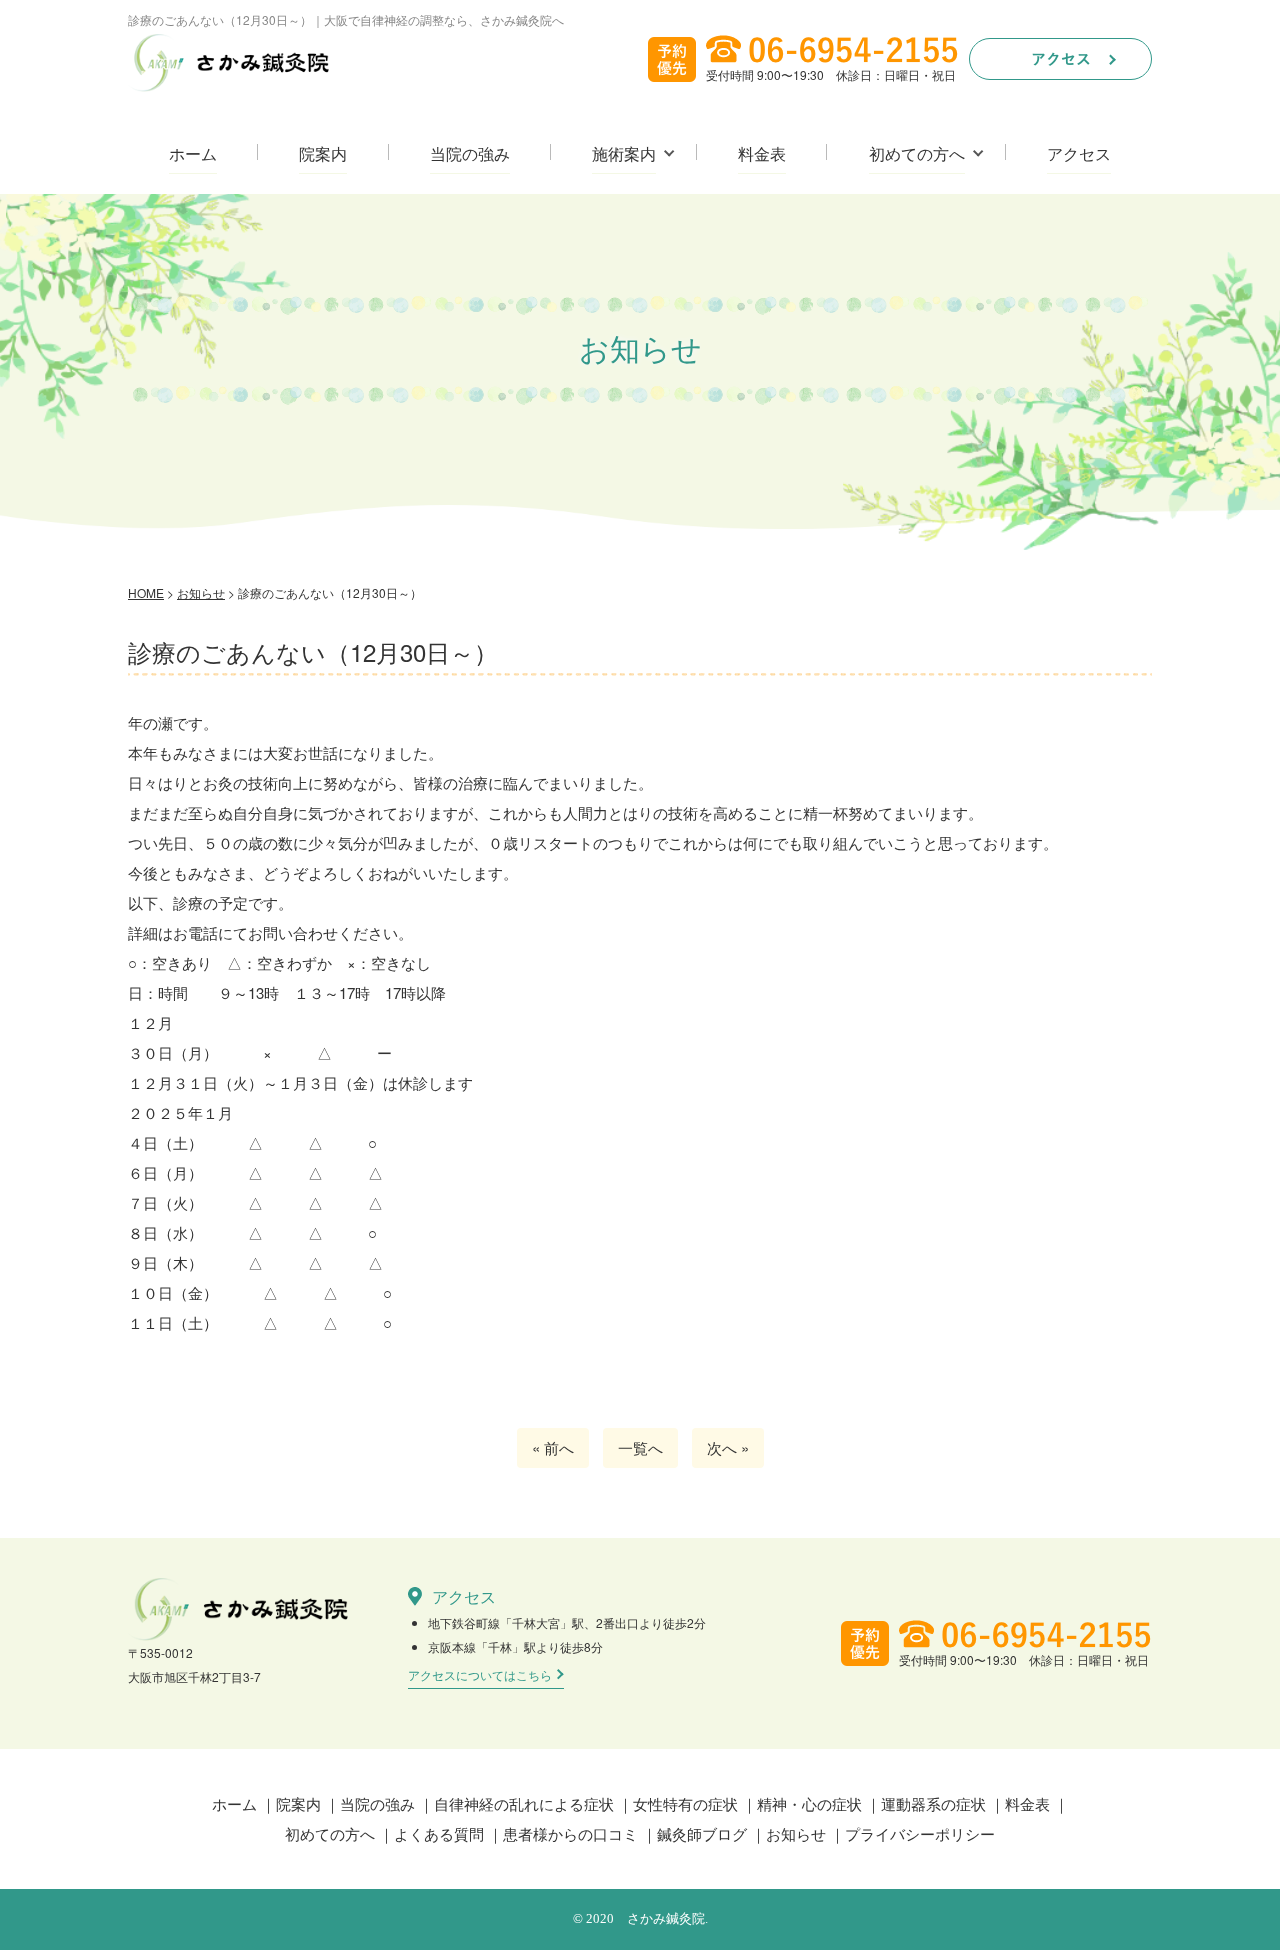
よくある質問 (439, 1833)
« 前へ (553, 1447)
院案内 (323, 154)
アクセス (1079, 154)
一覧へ (640, 1447)
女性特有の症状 (685, 1803)
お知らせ (796, 1833)
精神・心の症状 (809, 1803)
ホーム (193, 154)
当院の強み (470, 154)
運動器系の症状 (933, 1803)
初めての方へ (917, 154)
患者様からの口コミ (570, 1833)
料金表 (762, 154)
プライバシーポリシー (920, 1833)
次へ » (728, 1447)
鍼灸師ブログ (702, 1833)
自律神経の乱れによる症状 (524, 1803)
